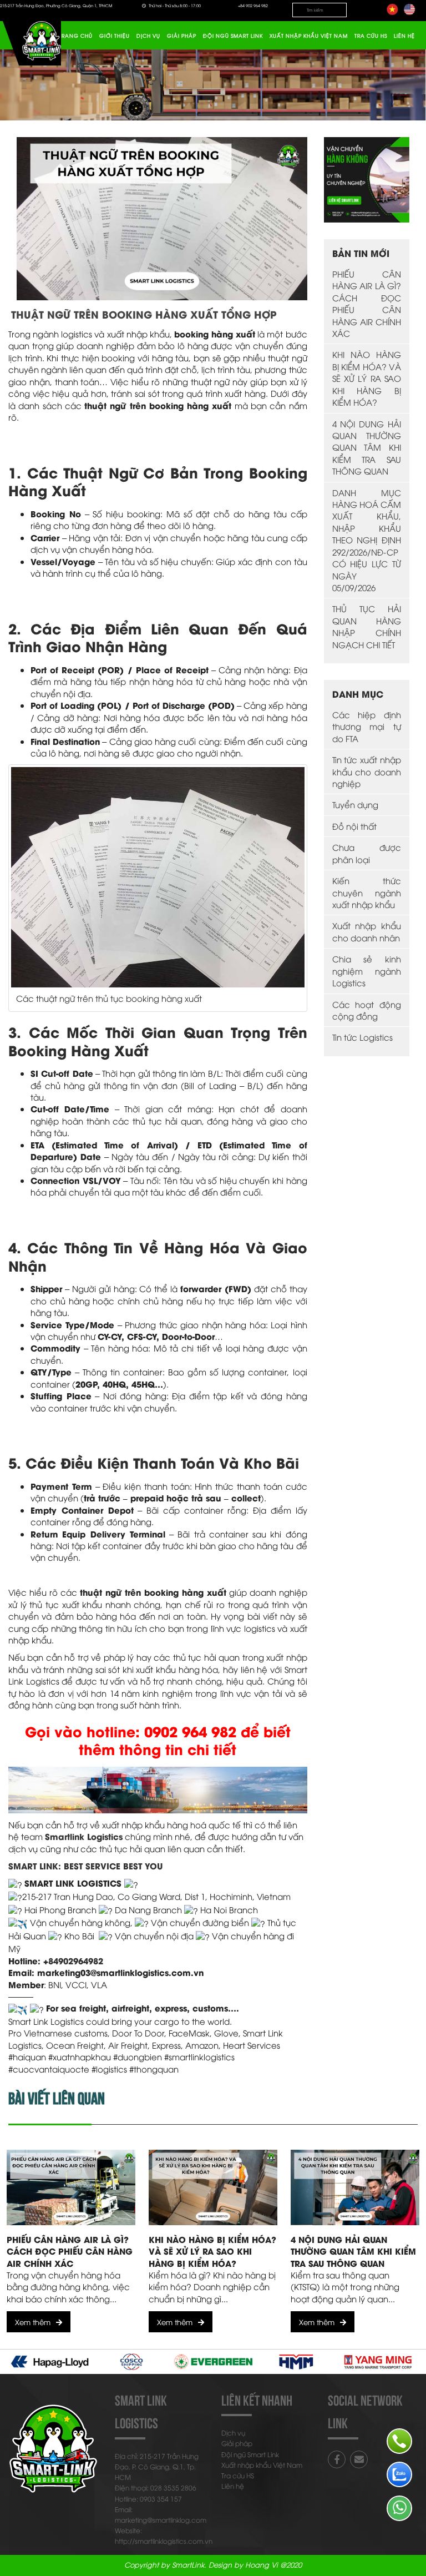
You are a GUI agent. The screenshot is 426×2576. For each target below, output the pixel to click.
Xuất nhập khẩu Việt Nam (309, 36)
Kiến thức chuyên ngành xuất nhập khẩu (367, 892)
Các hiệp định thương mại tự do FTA (367, 726)
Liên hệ (404, 36)
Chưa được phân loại (367, 853)
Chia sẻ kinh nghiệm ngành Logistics (367, 971)
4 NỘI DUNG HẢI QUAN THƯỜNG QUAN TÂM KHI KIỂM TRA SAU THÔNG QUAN (367, 447)
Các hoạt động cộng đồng (367, 1010)
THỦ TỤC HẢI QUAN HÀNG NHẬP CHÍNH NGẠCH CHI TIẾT (367, 626)
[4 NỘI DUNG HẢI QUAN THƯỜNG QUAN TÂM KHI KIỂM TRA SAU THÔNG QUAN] (355, 2187)
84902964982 (76, 1960)
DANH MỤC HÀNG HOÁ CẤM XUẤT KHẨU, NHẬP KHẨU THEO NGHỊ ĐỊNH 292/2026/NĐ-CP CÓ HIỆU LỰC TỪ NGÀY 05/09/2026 (367, 540)
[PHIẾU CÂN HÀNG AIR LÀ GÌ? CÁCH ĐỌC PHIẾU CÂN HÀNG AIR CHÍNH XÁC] (71, 2187)
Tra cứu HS (371, 36)
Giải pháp (182, 36)
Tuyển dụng (355, 804)
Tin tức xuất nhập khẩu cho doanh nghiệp (367, 771)
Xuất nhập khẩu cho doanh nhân (367, 931)
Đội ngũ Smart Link (233, 36)
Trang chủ (76, 36)
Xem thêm (33, 2322)
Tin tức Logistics (362, 1037)
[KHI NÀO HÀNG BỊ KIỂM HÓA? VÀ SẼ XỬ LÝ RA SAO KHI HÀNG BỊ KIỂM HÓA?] (213, 2187)
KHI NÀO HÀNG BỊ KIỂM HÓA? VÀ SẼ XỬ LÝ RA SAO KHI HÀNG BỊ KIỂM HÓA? (367, 378)
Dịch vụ (148, 36)
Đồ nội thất (354, 826)
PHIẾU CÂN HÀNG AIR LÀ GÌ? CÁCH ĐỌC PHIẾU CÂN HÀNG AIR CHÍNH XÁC (367, 303)
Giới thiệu (115, 36)
